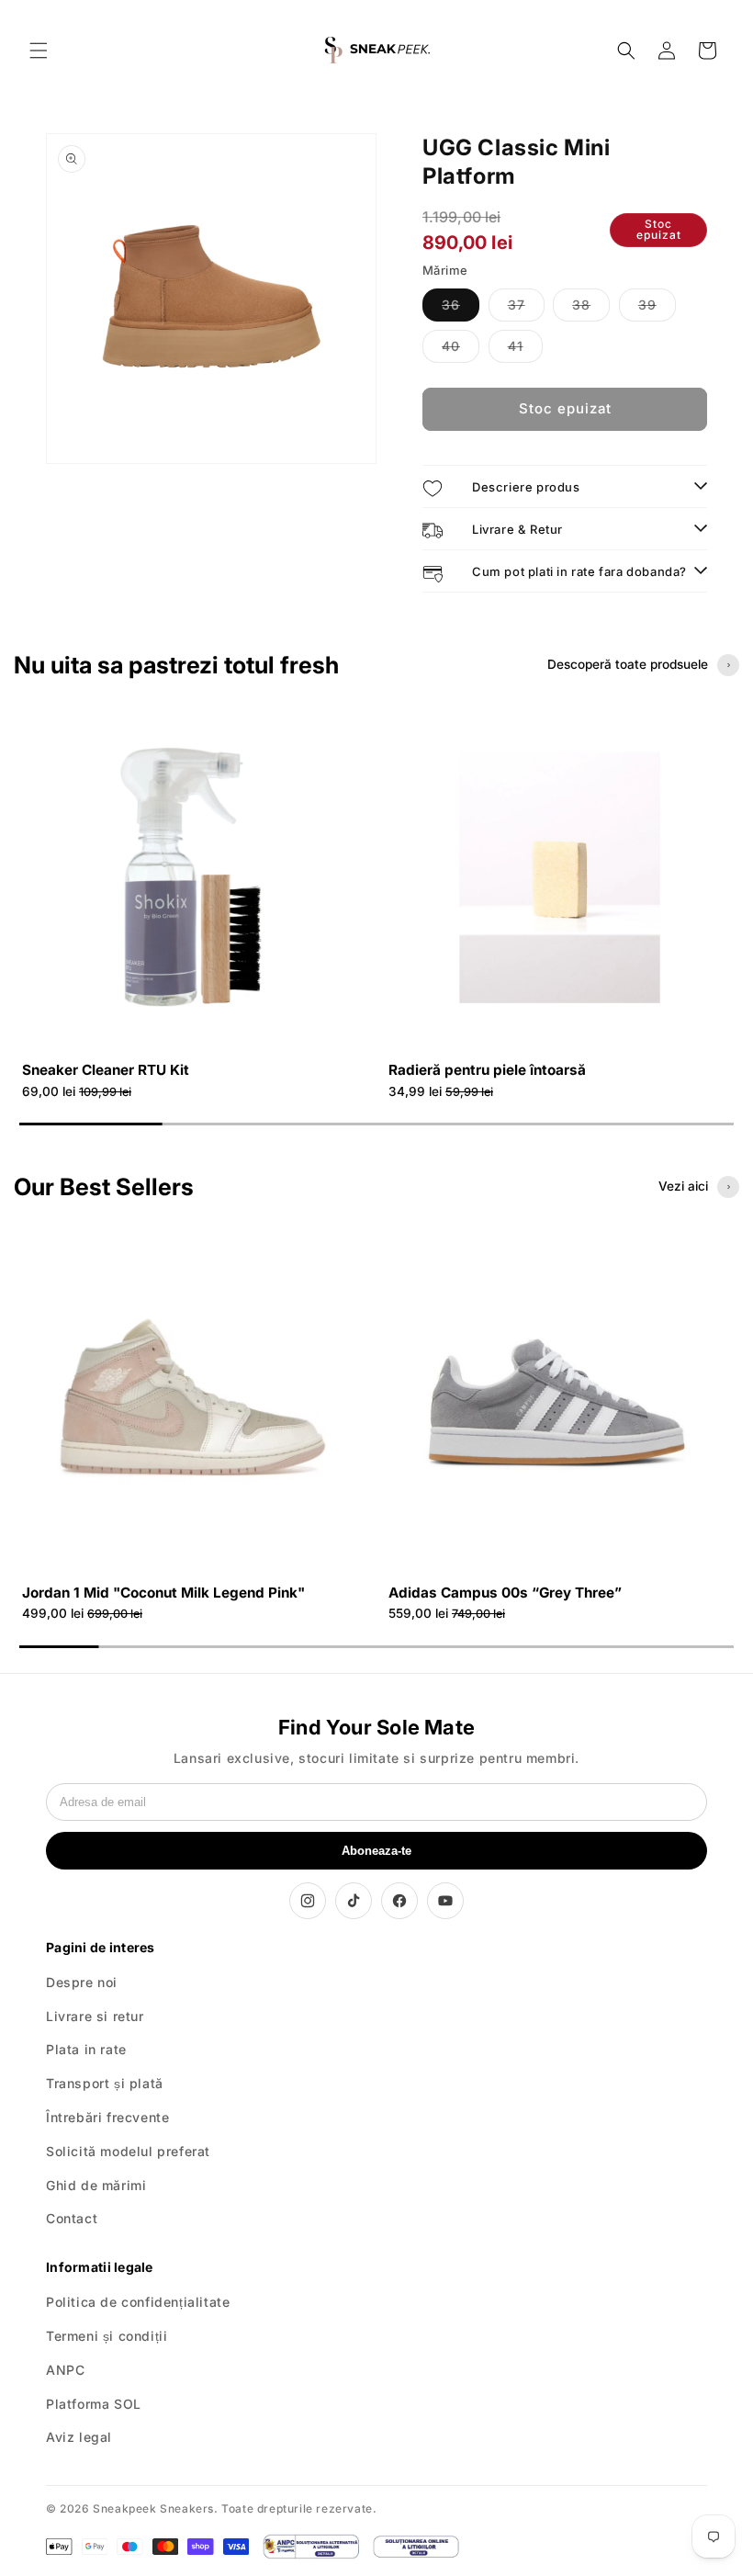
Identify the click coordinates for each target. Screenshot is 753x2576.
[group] (193, 906)
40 (461, 350)
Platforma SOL (94, 2404)
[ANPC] (310, 2547)
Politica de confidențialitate (138, 2302)
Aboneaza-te (376, 1851)
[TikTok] (354, 1901)
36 (461, 309)
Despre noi (82, 1982)
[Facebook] (399, 1901)
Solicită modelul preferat (128, 2151)
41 (525, 350)
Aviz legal (79, 2437)
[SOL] (416, 2547)
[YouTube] (445, 1901)
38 (591, 309)
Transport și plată (105, 2083)
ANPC (65, 2370)
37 (526, 309)
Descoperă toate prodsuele (628, 664)
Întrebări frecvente (107, 2117)
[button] (39, 51)
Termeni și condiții (107, 2336)
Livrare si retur (95, 2016)
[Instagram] (308, 1901)
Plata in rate (86, 2049)
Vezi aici (683, 1186)
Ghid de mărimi (96, 2185)
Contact (72, 2218)
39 (657, 309)
